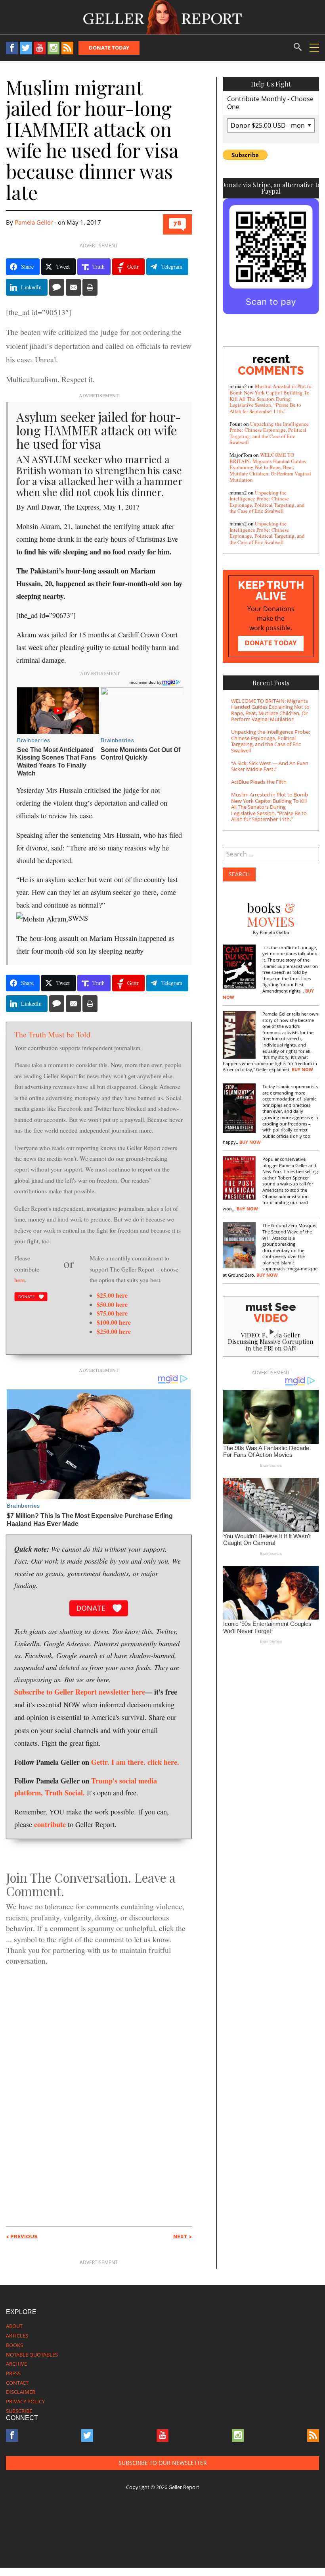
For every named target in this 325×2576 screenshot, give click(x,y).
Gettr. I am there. (118, 1762)
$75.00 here (112, 1313)
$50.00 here (112, 1304)
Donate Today (109, 48)
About (14, 2326)
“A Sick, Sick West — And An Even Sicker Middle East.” (270, 766)
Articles (17, 2336)
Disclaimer (21, 2392)
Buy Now (302, 1070)
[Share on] (57, 287)
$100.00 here (114, 1322)
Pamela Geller (34, 222)
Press (13, 2373)
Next (180, 2236)
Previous (24, 2236)
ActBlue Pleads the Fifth (259, 782)
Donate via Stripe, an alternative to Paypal (271, 188)
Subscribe (19, 2411)
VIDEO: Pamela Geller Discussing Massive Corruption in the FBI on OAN (271, 1342)
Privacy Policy (25, 2401)
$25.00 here (112, 1295)
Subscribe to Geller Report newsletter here (80, 1692)
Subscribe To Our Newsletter (163, 2463)
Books (14, 2345)
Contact (17, 2383)
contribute (50, 1824)
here (20, 1280)
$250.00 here (114, 1331)
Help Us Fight (271, 84)
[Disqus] (99, 2082)
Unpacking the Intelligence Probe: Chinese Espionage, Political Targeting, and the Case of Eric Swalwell (269, 433)
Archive (16, 2364)
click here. (163, 1762)
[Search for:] (271, 854)
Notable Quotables (32, 2355)
